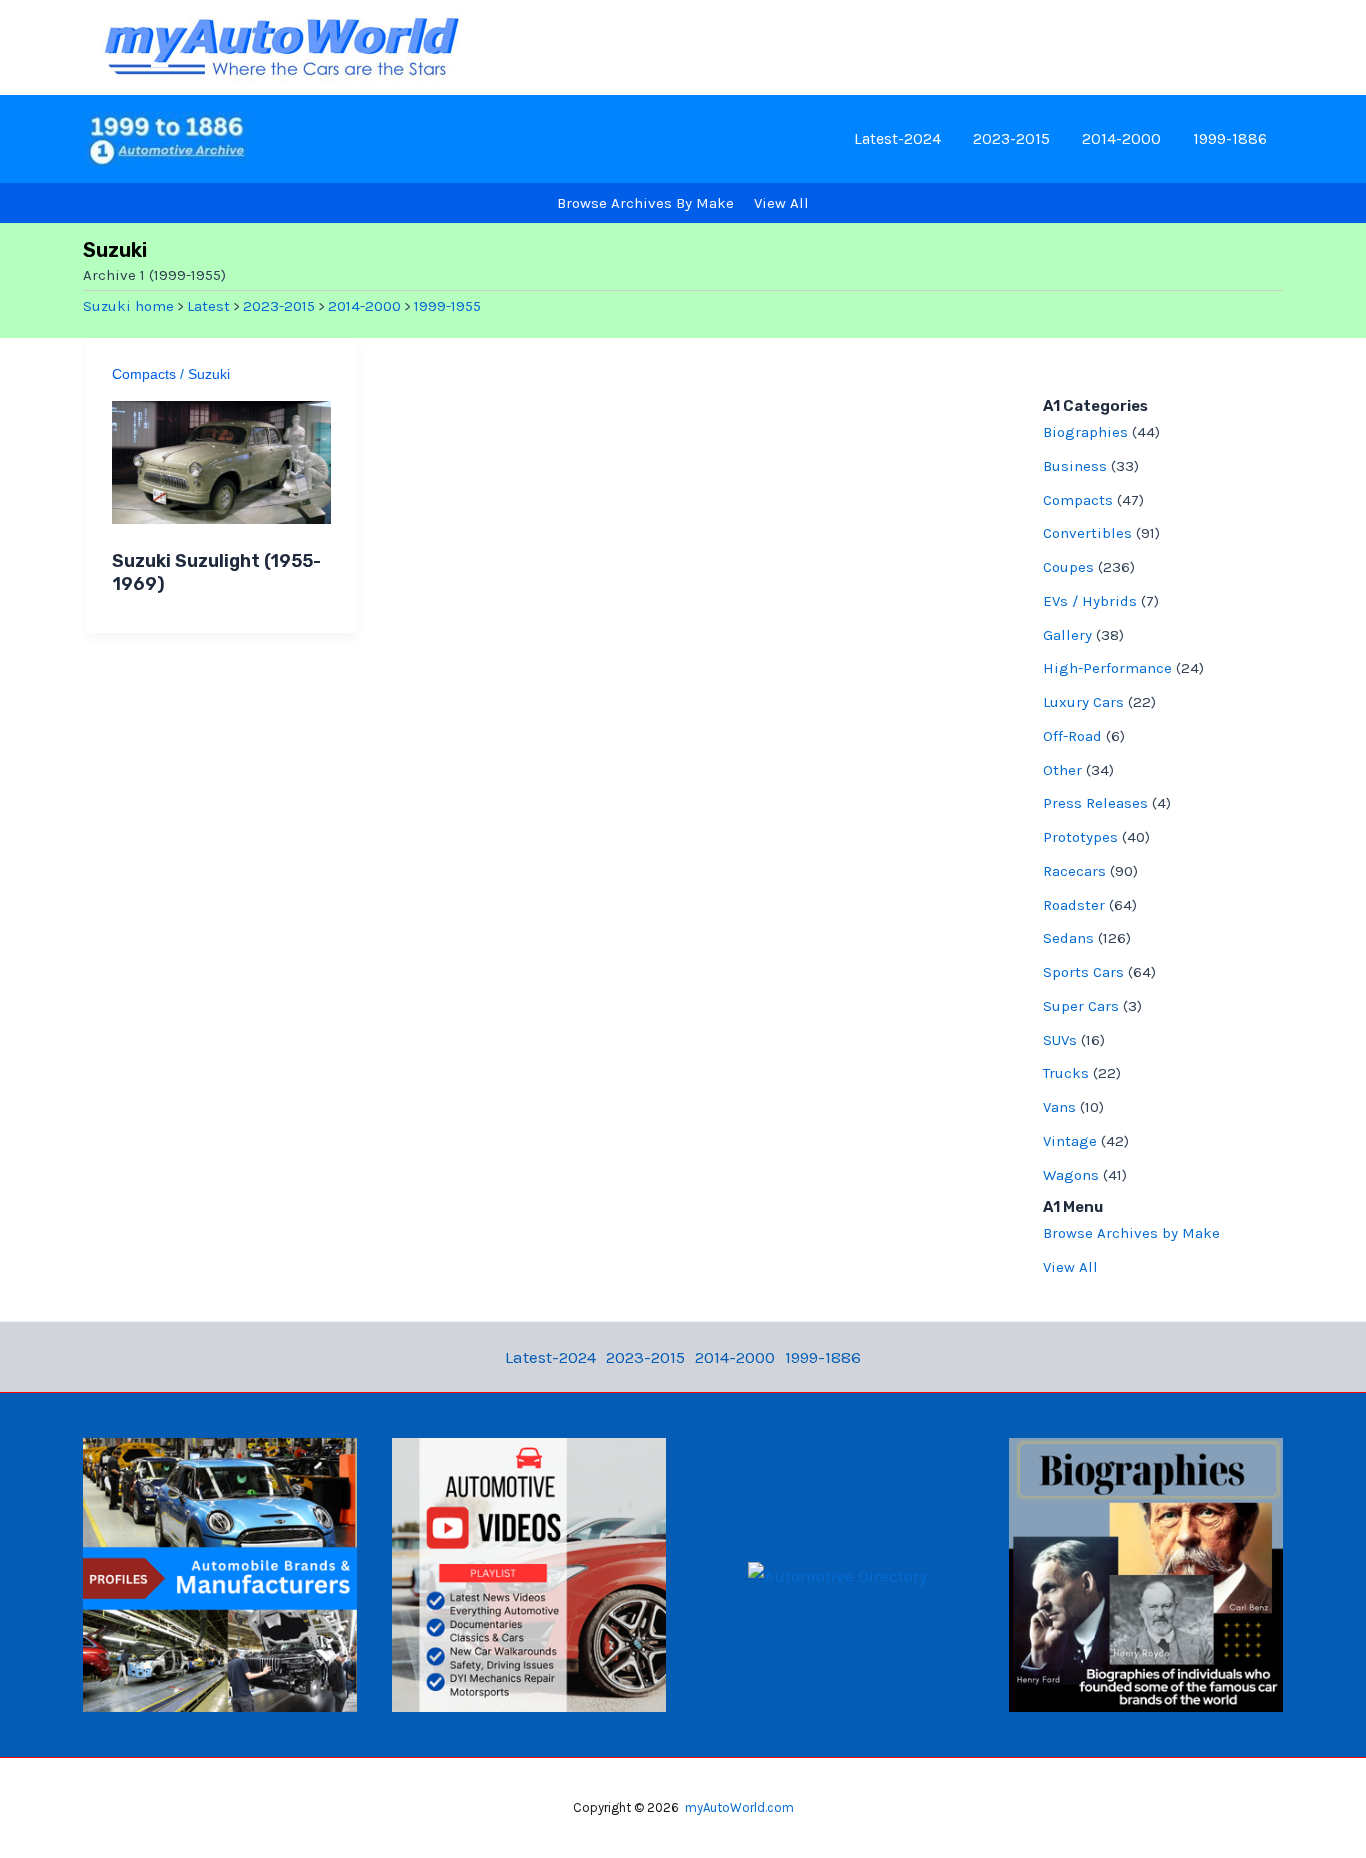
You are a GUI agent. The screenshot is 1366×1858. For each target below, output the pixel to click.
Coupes (1068, 567)
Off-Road (1072, 736)
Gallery (1067, 635)
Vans (1059, 1107)
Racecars (1074, 871)
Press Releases (1095, 803)
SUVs (1060, 1040)
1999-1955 (447, 306)
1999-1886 (1230, 138)
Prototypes (1080, 837)
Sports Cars (1083, 972)
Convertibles (1087, 533)
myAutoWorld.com (739, 1807)
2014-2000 (1121, 138)
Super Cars (1081, 1006)
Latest (208, 306)
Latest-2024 (897, 138)
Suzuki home (128, 306)
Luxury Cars (1083, 702)
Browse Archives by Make (1131, 1233)
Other (1062, 770)
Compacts (144, 374)
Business (1075, 466)
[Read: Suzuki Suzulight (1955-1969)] (222, 461)
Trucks (1066, 1073)
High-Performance (1107, 668)
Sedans (1068, 938)
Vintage (1070, 1141)
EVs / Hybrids (1090, 601)
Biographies (1085, 432)
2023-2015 (1011, 138)
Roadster (1074, 905)
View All (1070, 1267)
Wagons (1071, 1175)
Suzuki (209, 374)
